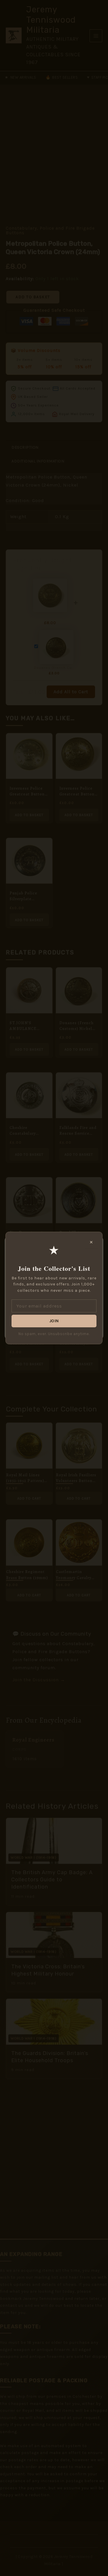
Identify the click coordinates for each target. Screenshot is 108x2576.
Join (54, 1321)
